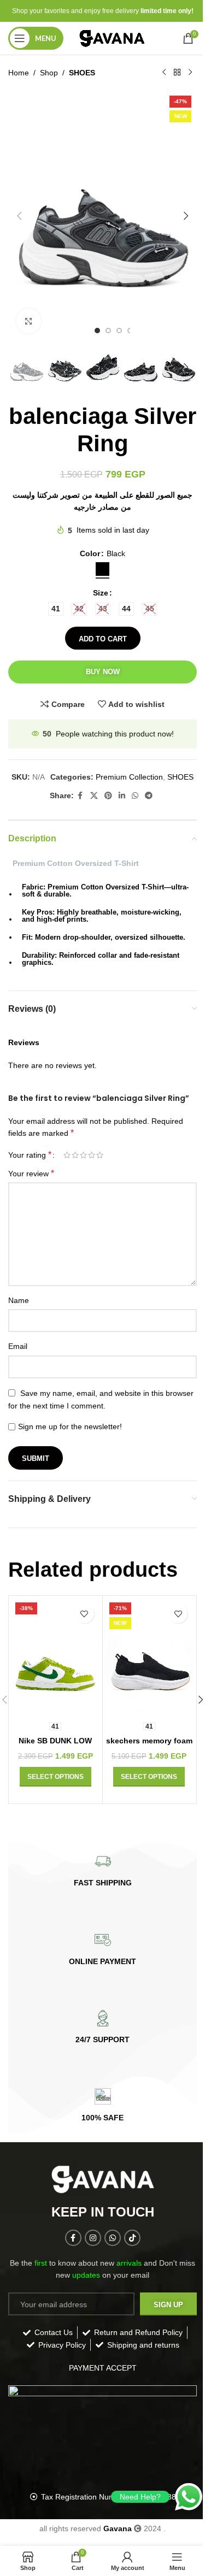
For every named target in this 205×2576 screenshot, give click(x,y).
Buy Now (103, 672)
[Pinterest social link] (108, 796)
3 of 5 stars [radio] (83, 1155)
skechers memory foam (149, 1741)
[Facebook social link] (80, 796)
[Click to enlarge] (29, 321)
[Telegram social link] (149, 796)
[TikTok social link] (132, 2238)
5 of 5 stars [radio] (100, 1155)
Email (18, 1346)
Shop (49, 73)
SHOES (82, 73)
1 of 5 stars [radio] (67, 1155)
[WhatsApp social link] (135, 796)
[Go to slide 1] (97, 331)
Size (101, 593)
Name (19, 1300)
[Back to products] (177, 73)
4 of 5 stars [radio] (92, 1155)
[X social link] (94, 796)
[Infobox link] (102, 1870)
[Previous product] (164, 73)
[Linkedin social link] (122, 796)
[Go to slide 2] (108, 331)
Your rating (30, 1155)
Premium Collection (129, 777)
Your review (31, 1173)
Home (19, 73)
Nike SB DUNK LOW (55, 1741)
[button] (19, 216)
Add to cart (103, 639)
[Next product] (190, 73)
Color (90, 553)
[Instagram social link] (93, 2238)
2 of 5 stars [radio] (75, 1155)
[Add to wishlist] (84, 1614)
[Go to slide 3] (119, 331)
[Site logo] (113, 38)
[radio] (102, 569)
